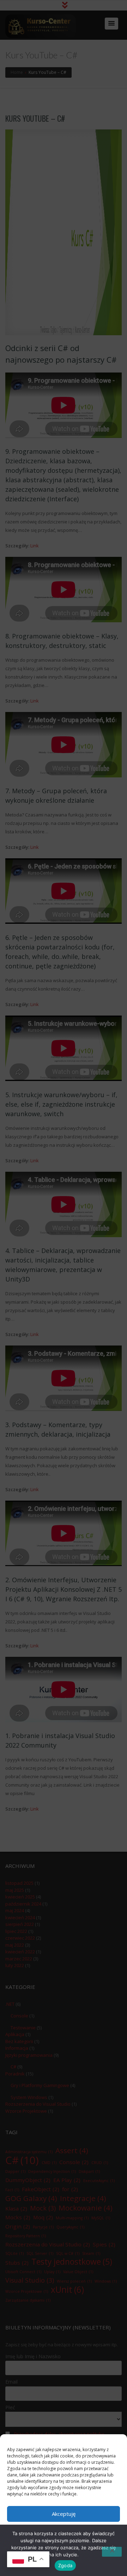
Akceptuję (64, 2514)
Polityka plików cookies (60, 2567)
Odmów (64, 2533)
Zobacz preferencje (64, 2552)
